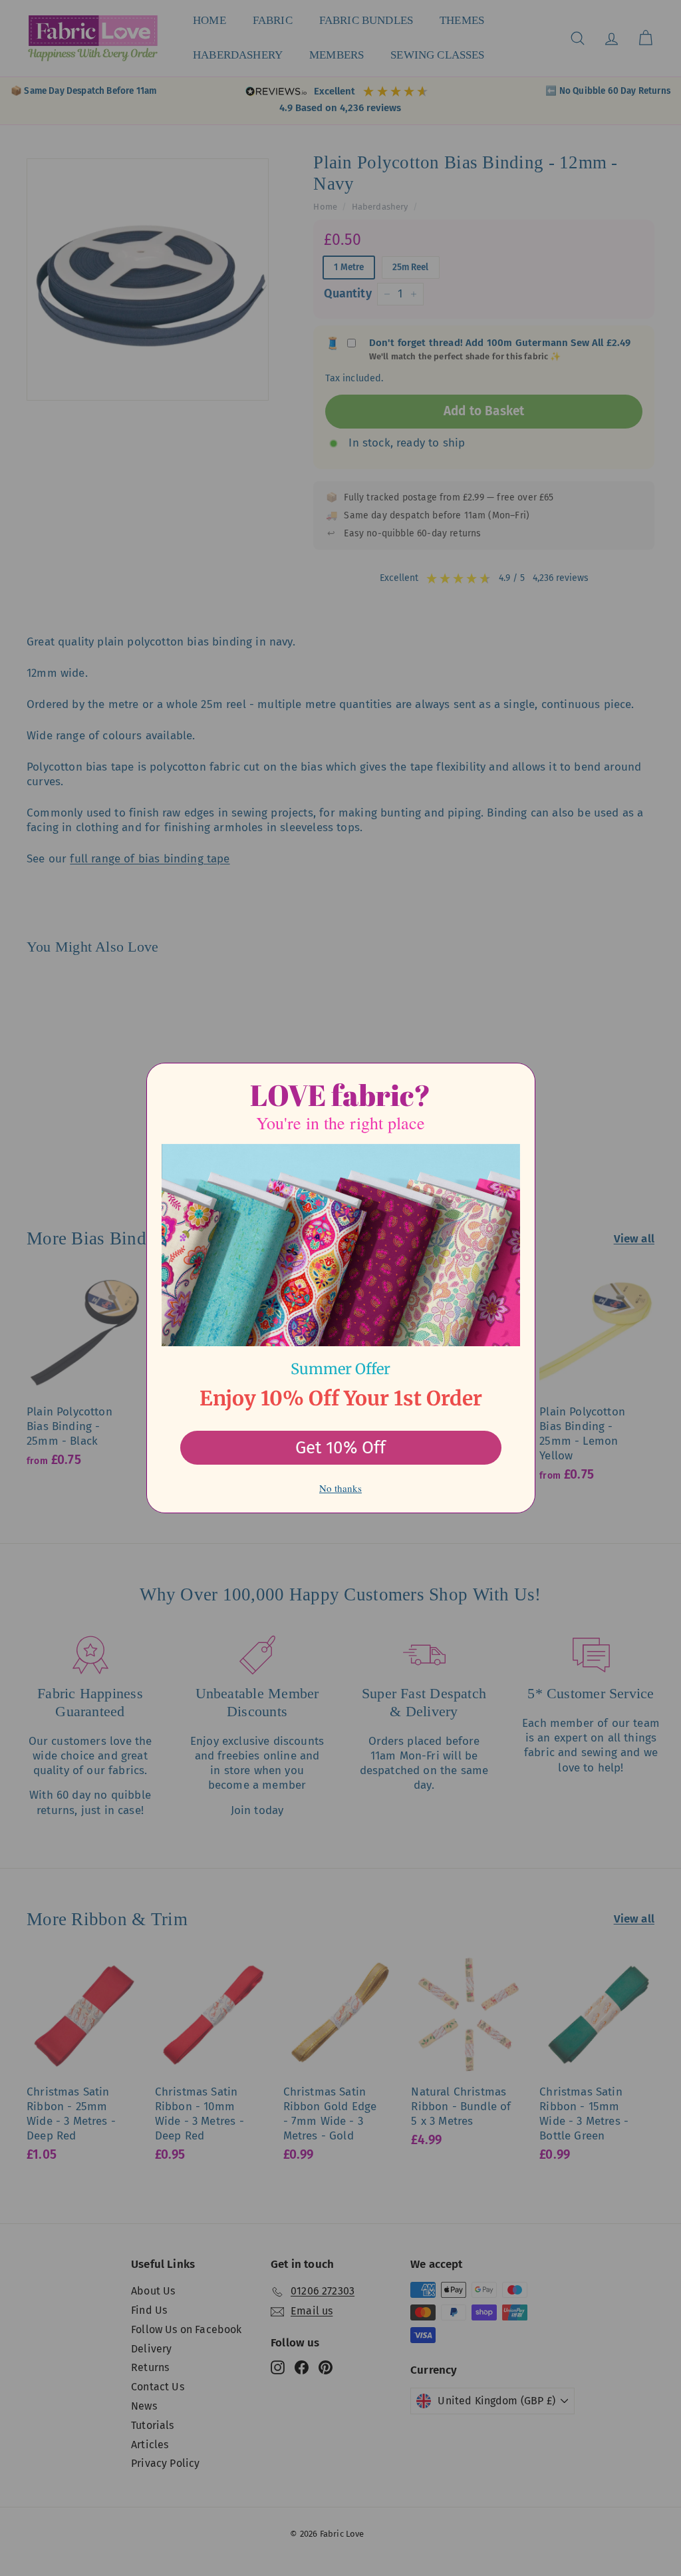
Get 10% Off (340, 1448)
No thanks (340, 1488)
